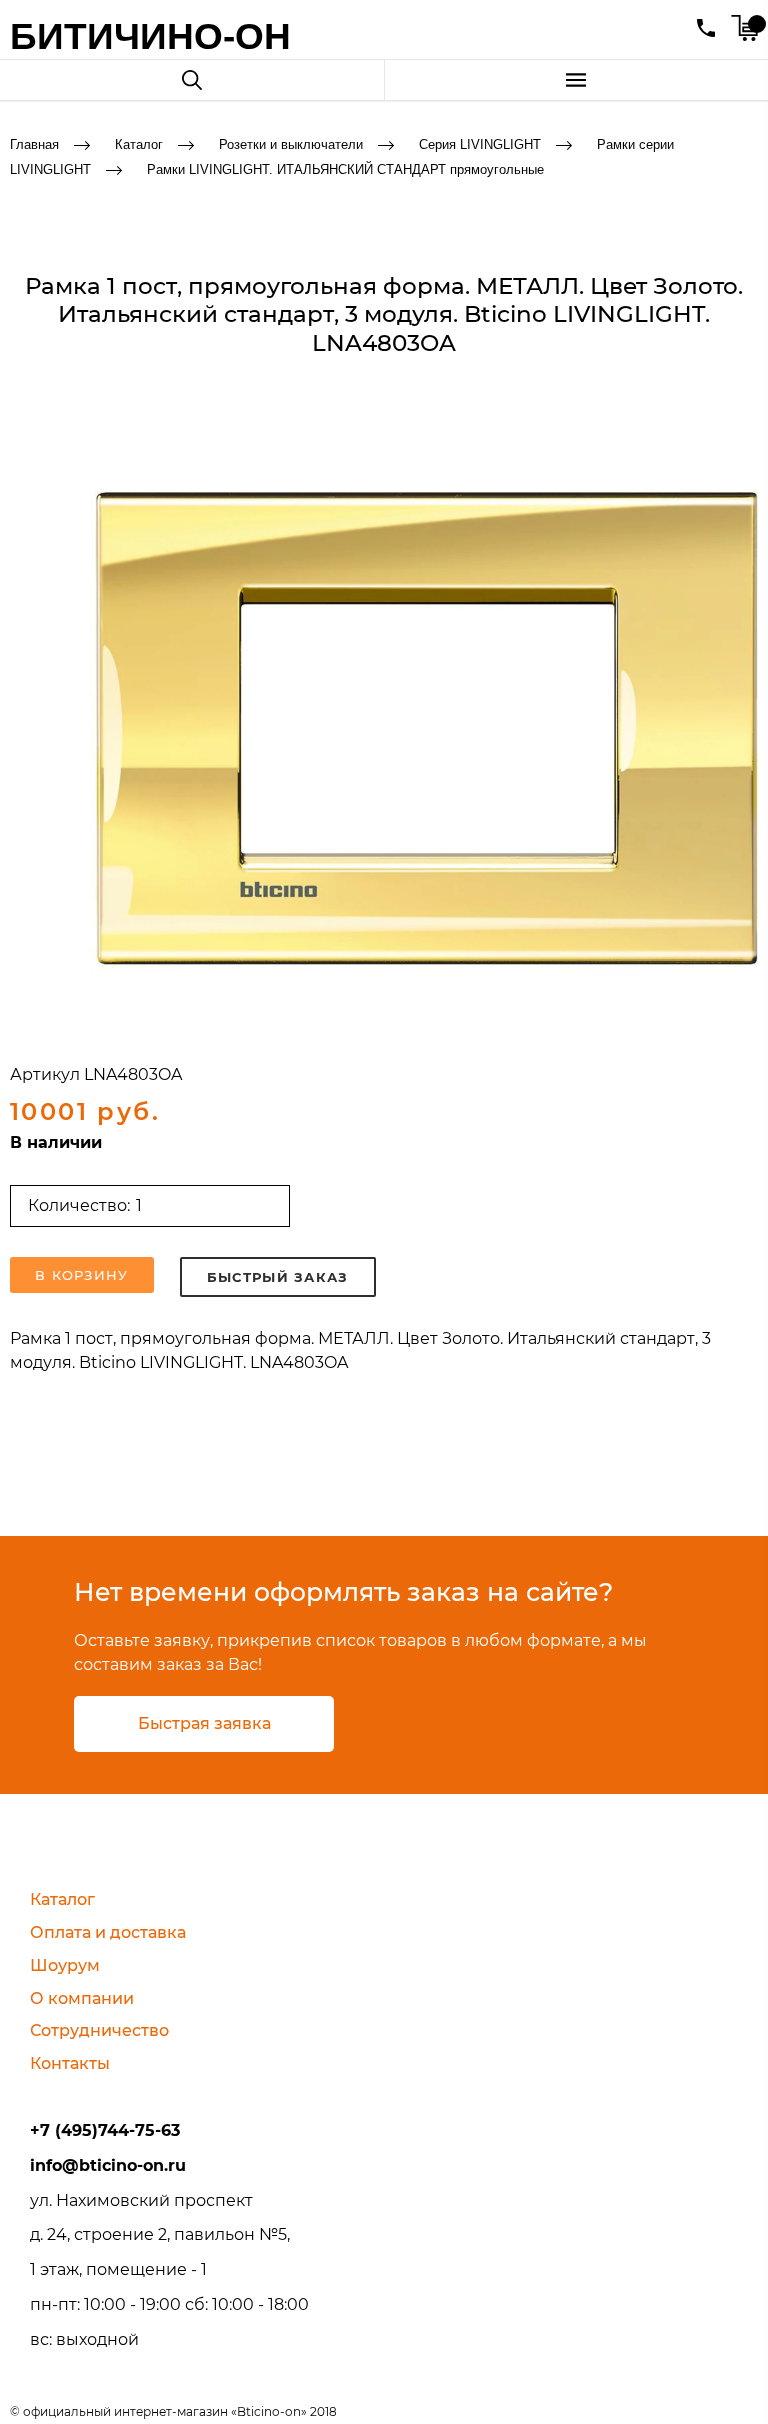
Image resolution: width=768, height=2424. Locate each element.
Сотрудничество (99, 2030)
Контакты (70, 2063)
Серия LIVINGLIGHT (480, 144)
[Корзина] (744, 28)
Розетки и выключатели (291, 144)
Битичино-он (150, 36)
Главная (34, 144)
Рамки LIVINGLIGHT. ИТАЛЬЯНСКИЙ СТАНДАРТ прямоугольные (345, 169)
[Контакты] (706, 28)
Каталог (139, 144)
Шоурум (65, 1965)
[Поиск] (192, 80)
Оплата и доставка (108, 1932)
